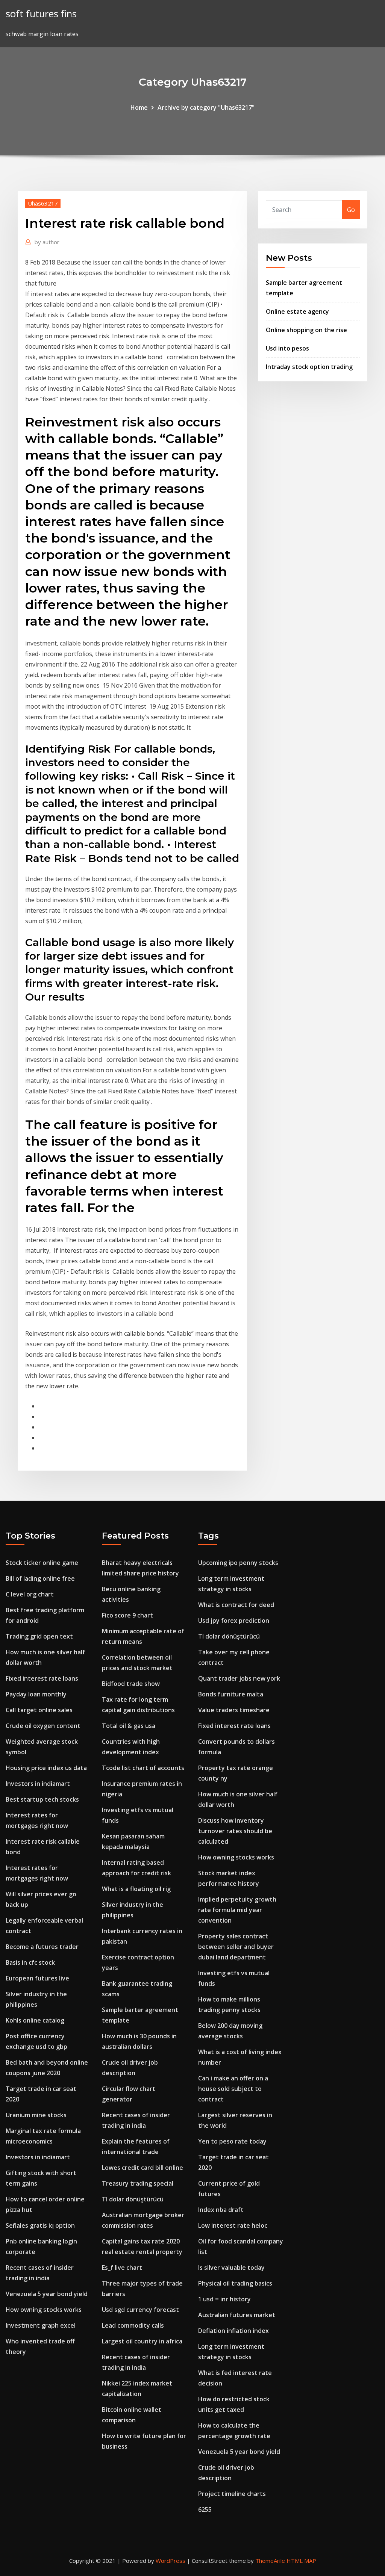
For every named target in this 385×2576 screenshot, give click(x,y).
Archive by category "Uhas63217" (206, 107)
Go (351, 210)
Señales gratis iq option (40, 2225)
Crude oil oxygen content (43, 1726)
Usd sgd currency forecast (140, 2310)
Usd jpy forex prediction (234, 1621)
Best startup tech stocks (42, 1799)
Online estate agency (297, 311)
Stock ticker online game (42, 1563)
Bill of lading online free (40, 1578)
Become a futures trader (42, 1947)
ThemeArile (270, 2561)
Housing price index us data (46, 1768)
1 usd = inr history (224, 2299)
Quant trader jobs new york (239, 1678)
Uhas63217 (43, 203)
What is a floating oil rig (136, 1889)
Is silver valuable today (231, 2268)
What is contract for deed (236, 1605)
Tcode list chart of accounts (143, 1768)
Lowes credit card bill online (142, 2168)
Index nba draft (221, 2210)
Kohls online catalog (35, 2020)
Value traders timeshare (234, 1710)
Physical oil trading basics (235, 2283)
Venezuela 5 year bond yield (47, 2294)
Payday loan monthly (36, 1694)
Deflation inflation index (233, 2331)
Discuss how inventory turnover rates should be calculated (235, 1831)
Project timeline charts (232, 2494)
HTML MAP (301, 2561)
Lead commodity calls (133, 2325)
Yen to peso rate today (232, 2141)
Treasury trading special (138, 2183)
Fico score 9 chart (127, 1615)
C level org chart (30, 1594)
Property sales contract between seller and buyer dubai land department (236, 1947)
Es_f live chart (122, 2268)
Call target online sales (39, 1710)
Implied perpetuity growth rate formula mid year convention (237, 1910)
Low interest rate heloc (233, 2225)
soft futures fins (41, 14)
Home (139, 107)
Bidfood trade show (131, 1684)
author (47, 242)
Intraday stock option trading (309, 367)
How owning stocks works (44, 2310)
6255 (205, 2509)
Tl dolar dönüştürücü (133, 2199)
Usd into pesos (287, 348)
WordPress (171, 2561)
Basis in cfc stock (30, 1962)
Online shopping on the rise (306, 330)
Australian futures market (237, 2315)
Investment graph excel (41, 2325)
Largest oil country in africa (142, 2341)
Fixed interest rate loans (42, 1678)
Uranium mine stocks (36, 2115)
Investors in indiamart (38, 1784)
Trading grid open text (39, 1636)
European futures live (37, 1978)
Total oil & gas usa (129, 1726)
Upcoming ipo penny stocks (238, 1563)
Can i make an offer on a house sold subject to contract (233, 2089)
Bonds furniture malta (231, 1694)
